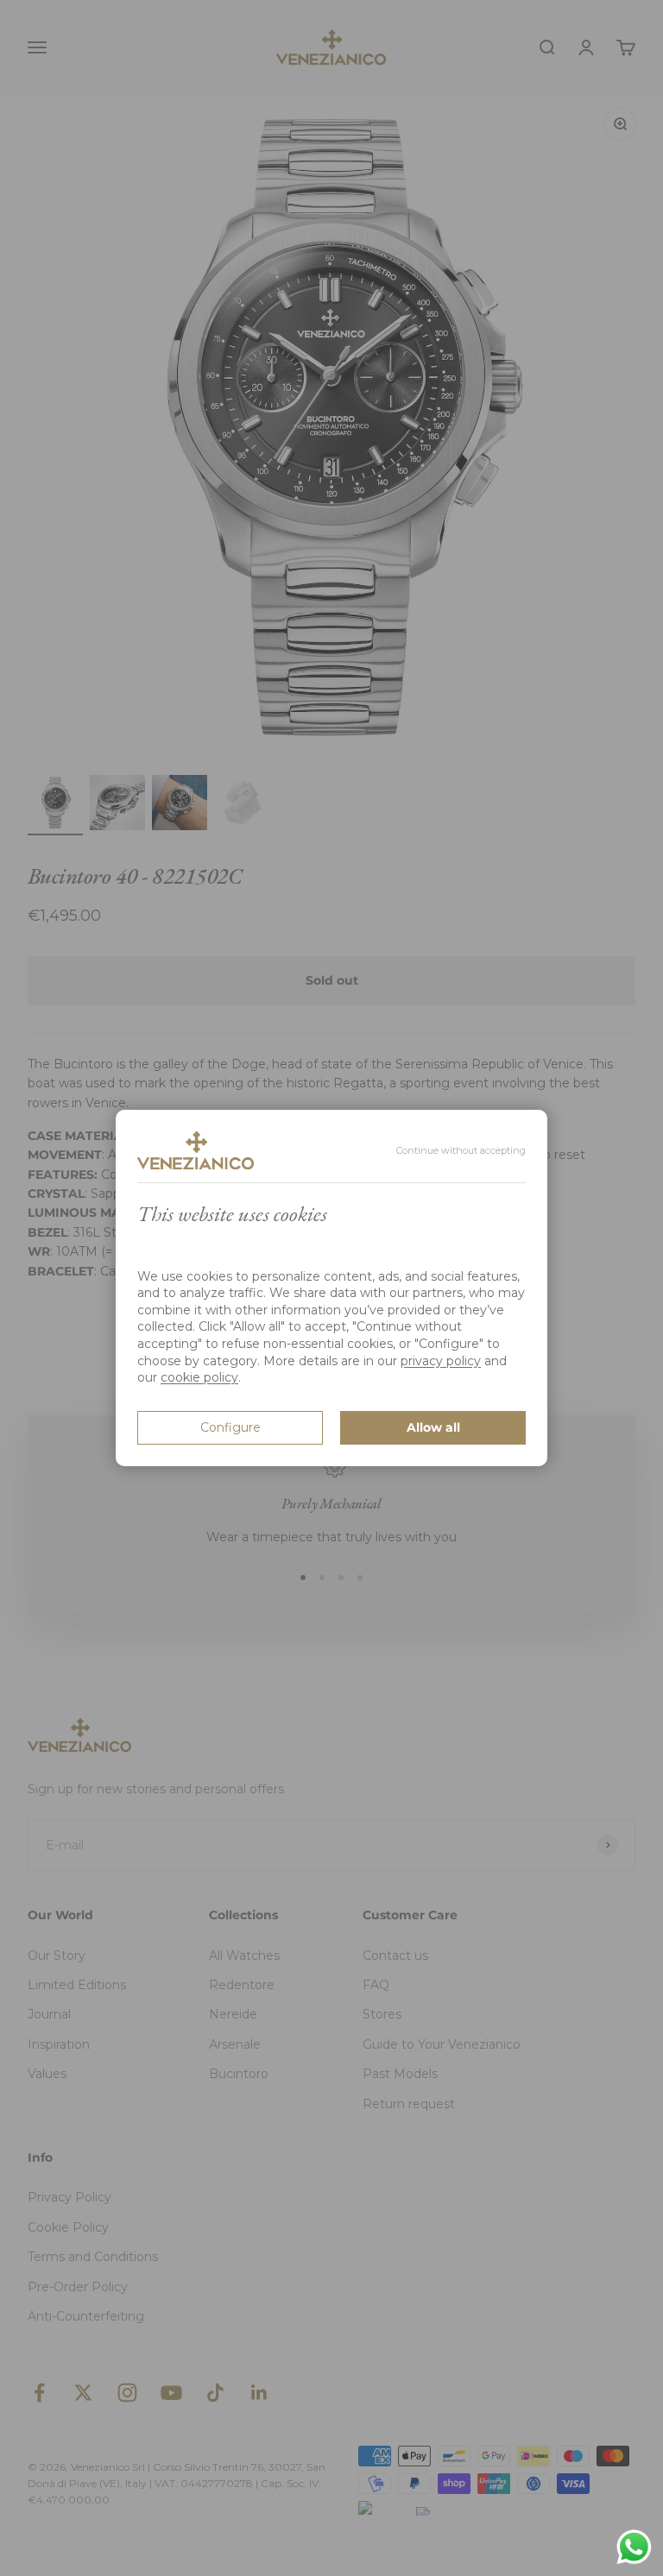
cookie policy (199, 1377)
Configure (230, 1427)
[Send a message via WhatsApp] (634, 2547)
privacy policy (441, 1361)
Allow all (433, 1427)
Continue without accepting (461, 1150)
